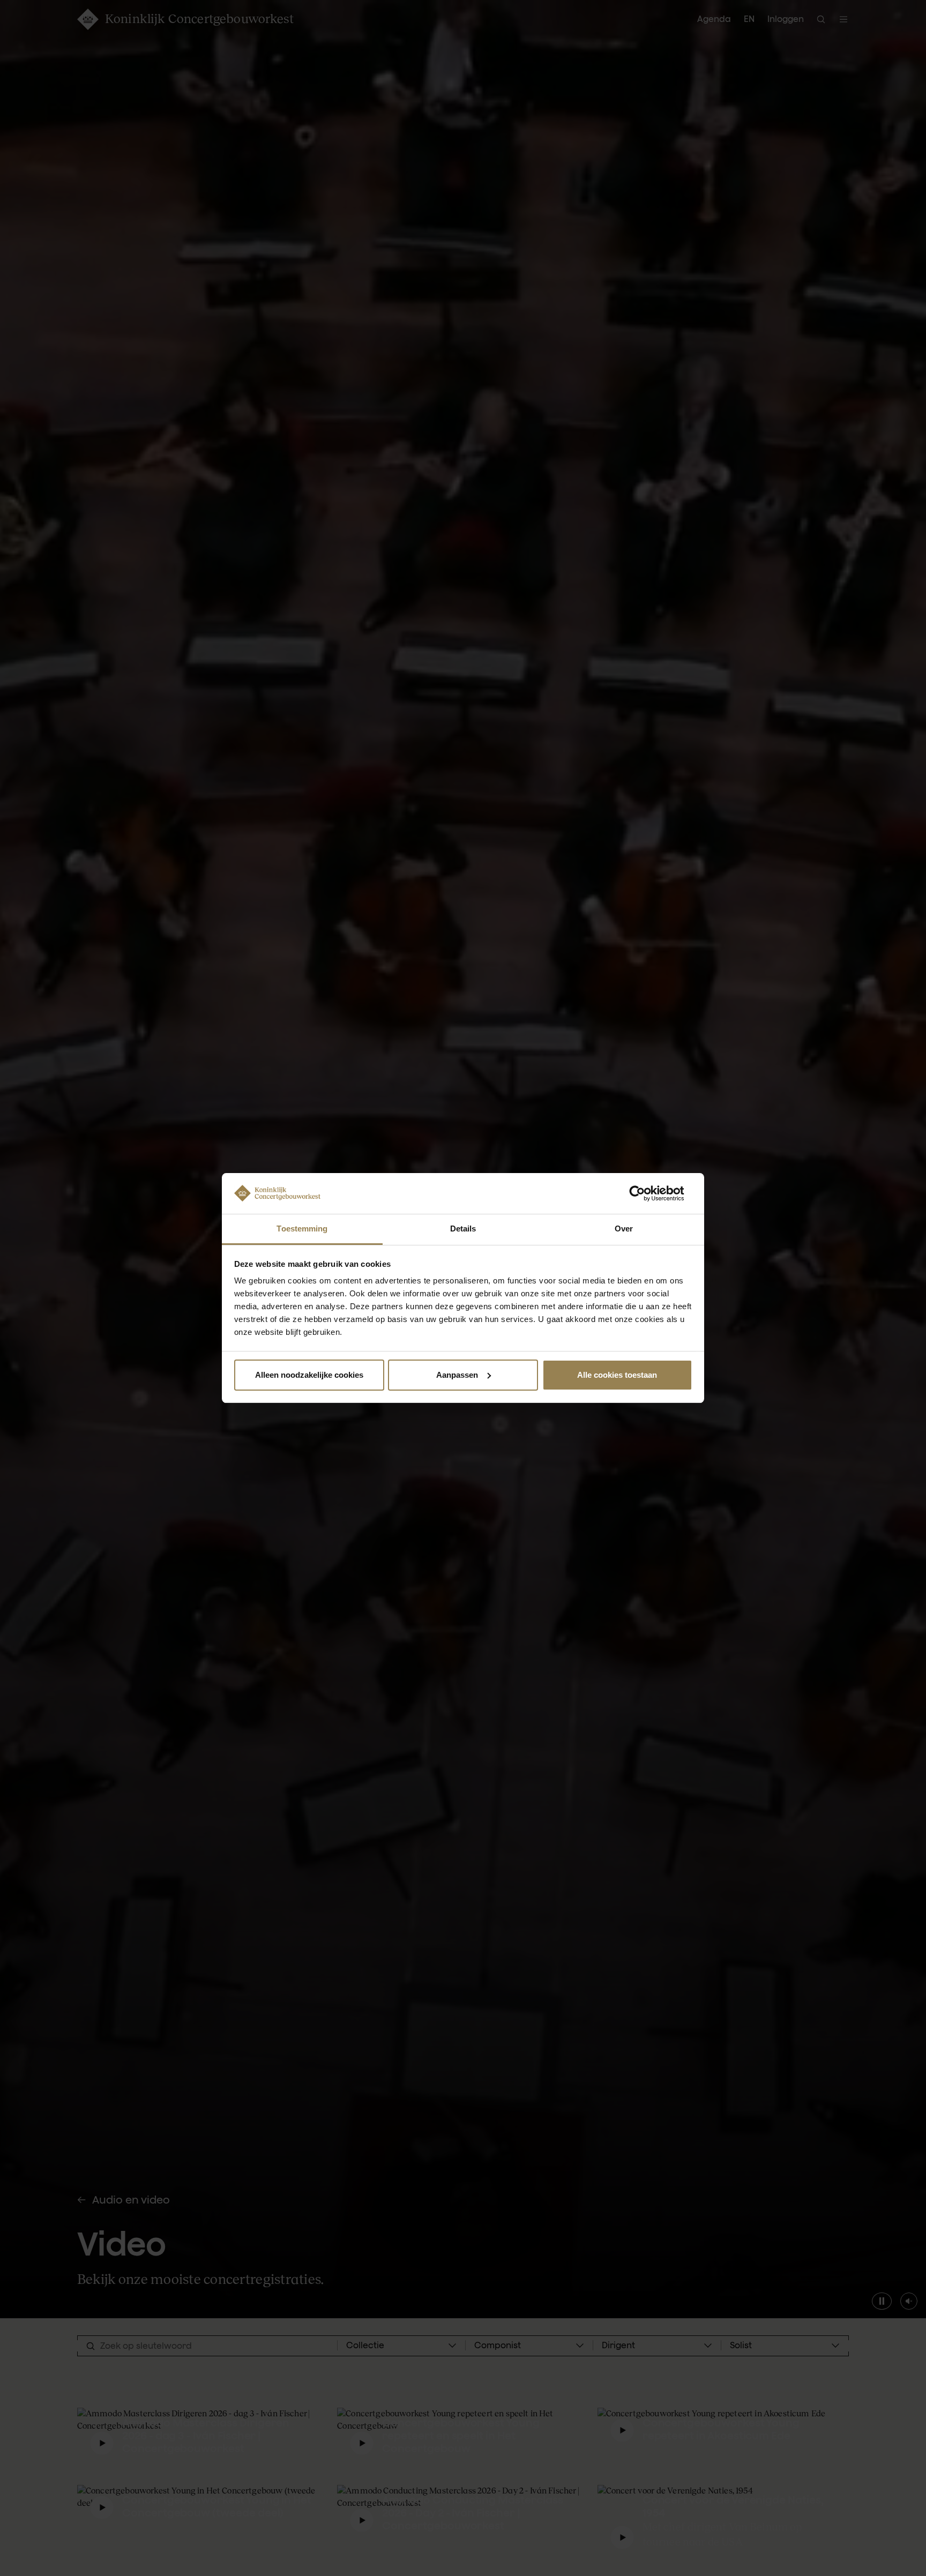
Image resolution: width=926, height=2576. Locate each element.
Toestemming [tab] (302, 1229)
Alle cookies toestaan (617, 1375)
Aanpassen (457, 1375)
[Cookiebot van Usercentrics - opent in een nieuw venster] (645, 1193)
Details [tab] (463, 1229)
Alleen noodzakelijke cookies (309, 1375)
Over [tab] (624, 1229)
